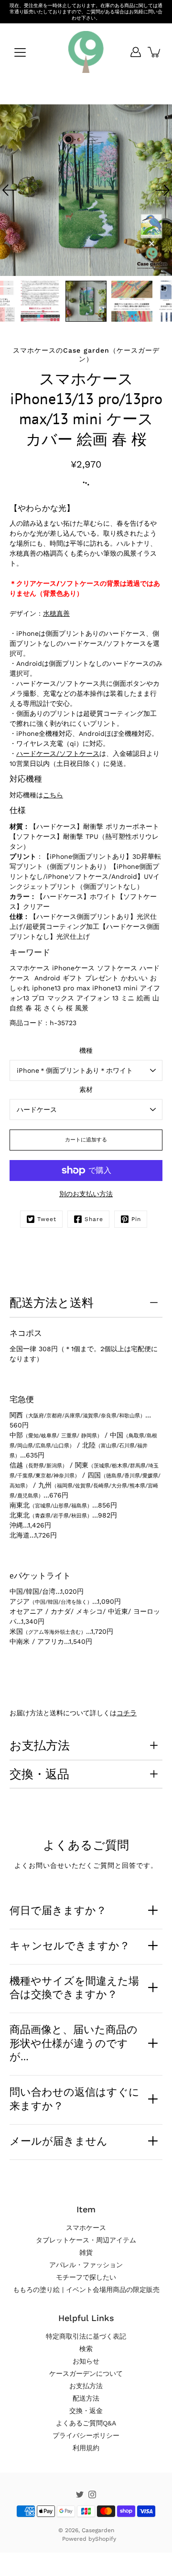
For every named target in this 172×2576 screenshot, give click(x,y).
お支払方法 (40, 1745)
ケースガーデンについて (86, 2373)
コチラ (127, 1713)
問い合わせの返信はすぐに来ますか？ (75, 2099)
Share (94, 1219)
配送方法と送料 (52, 1303)
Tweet (47, 1219)
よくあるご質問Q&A (86, 2423)
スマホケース (86, 2228)
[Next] (162, 190)
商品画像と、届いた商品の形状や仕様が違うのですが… (74, 2043)
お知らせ (86, 2361)
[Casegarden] (86, 52)
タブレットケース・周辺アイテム (86, 2240)
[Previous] (10, 190)
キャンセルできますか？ (70, 1945)
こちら (53, 795)
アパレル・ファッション (86, 2265)
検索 (86, 2349)
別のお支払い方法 (86, 1194)
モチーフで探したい (86, 2277)
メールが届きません (59, 2141)
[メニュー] (20, 52)
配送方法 (86, 2398)
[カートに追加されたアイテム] (155, 52)
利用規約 (86, 2448)
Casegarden (98, 2530)
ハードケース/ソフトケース (58, 753)
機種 (86, 1050)
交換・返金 (86, 2411)
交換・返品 (39, 1774)
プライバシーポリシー (86, 2435)
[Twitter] (80, 2495)
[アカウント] (136, 52)
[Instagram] (92, 2495)
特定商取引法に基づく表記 (86, 2336)
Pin (136, 1219)
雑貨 (86, 2252)
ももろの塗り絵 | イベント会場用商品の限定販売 (86, 2290)
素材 (86, 1089)
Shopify (106, 2539)
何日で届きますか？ (58, 1910)
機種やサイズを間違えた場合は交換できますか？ (74, 1988)
